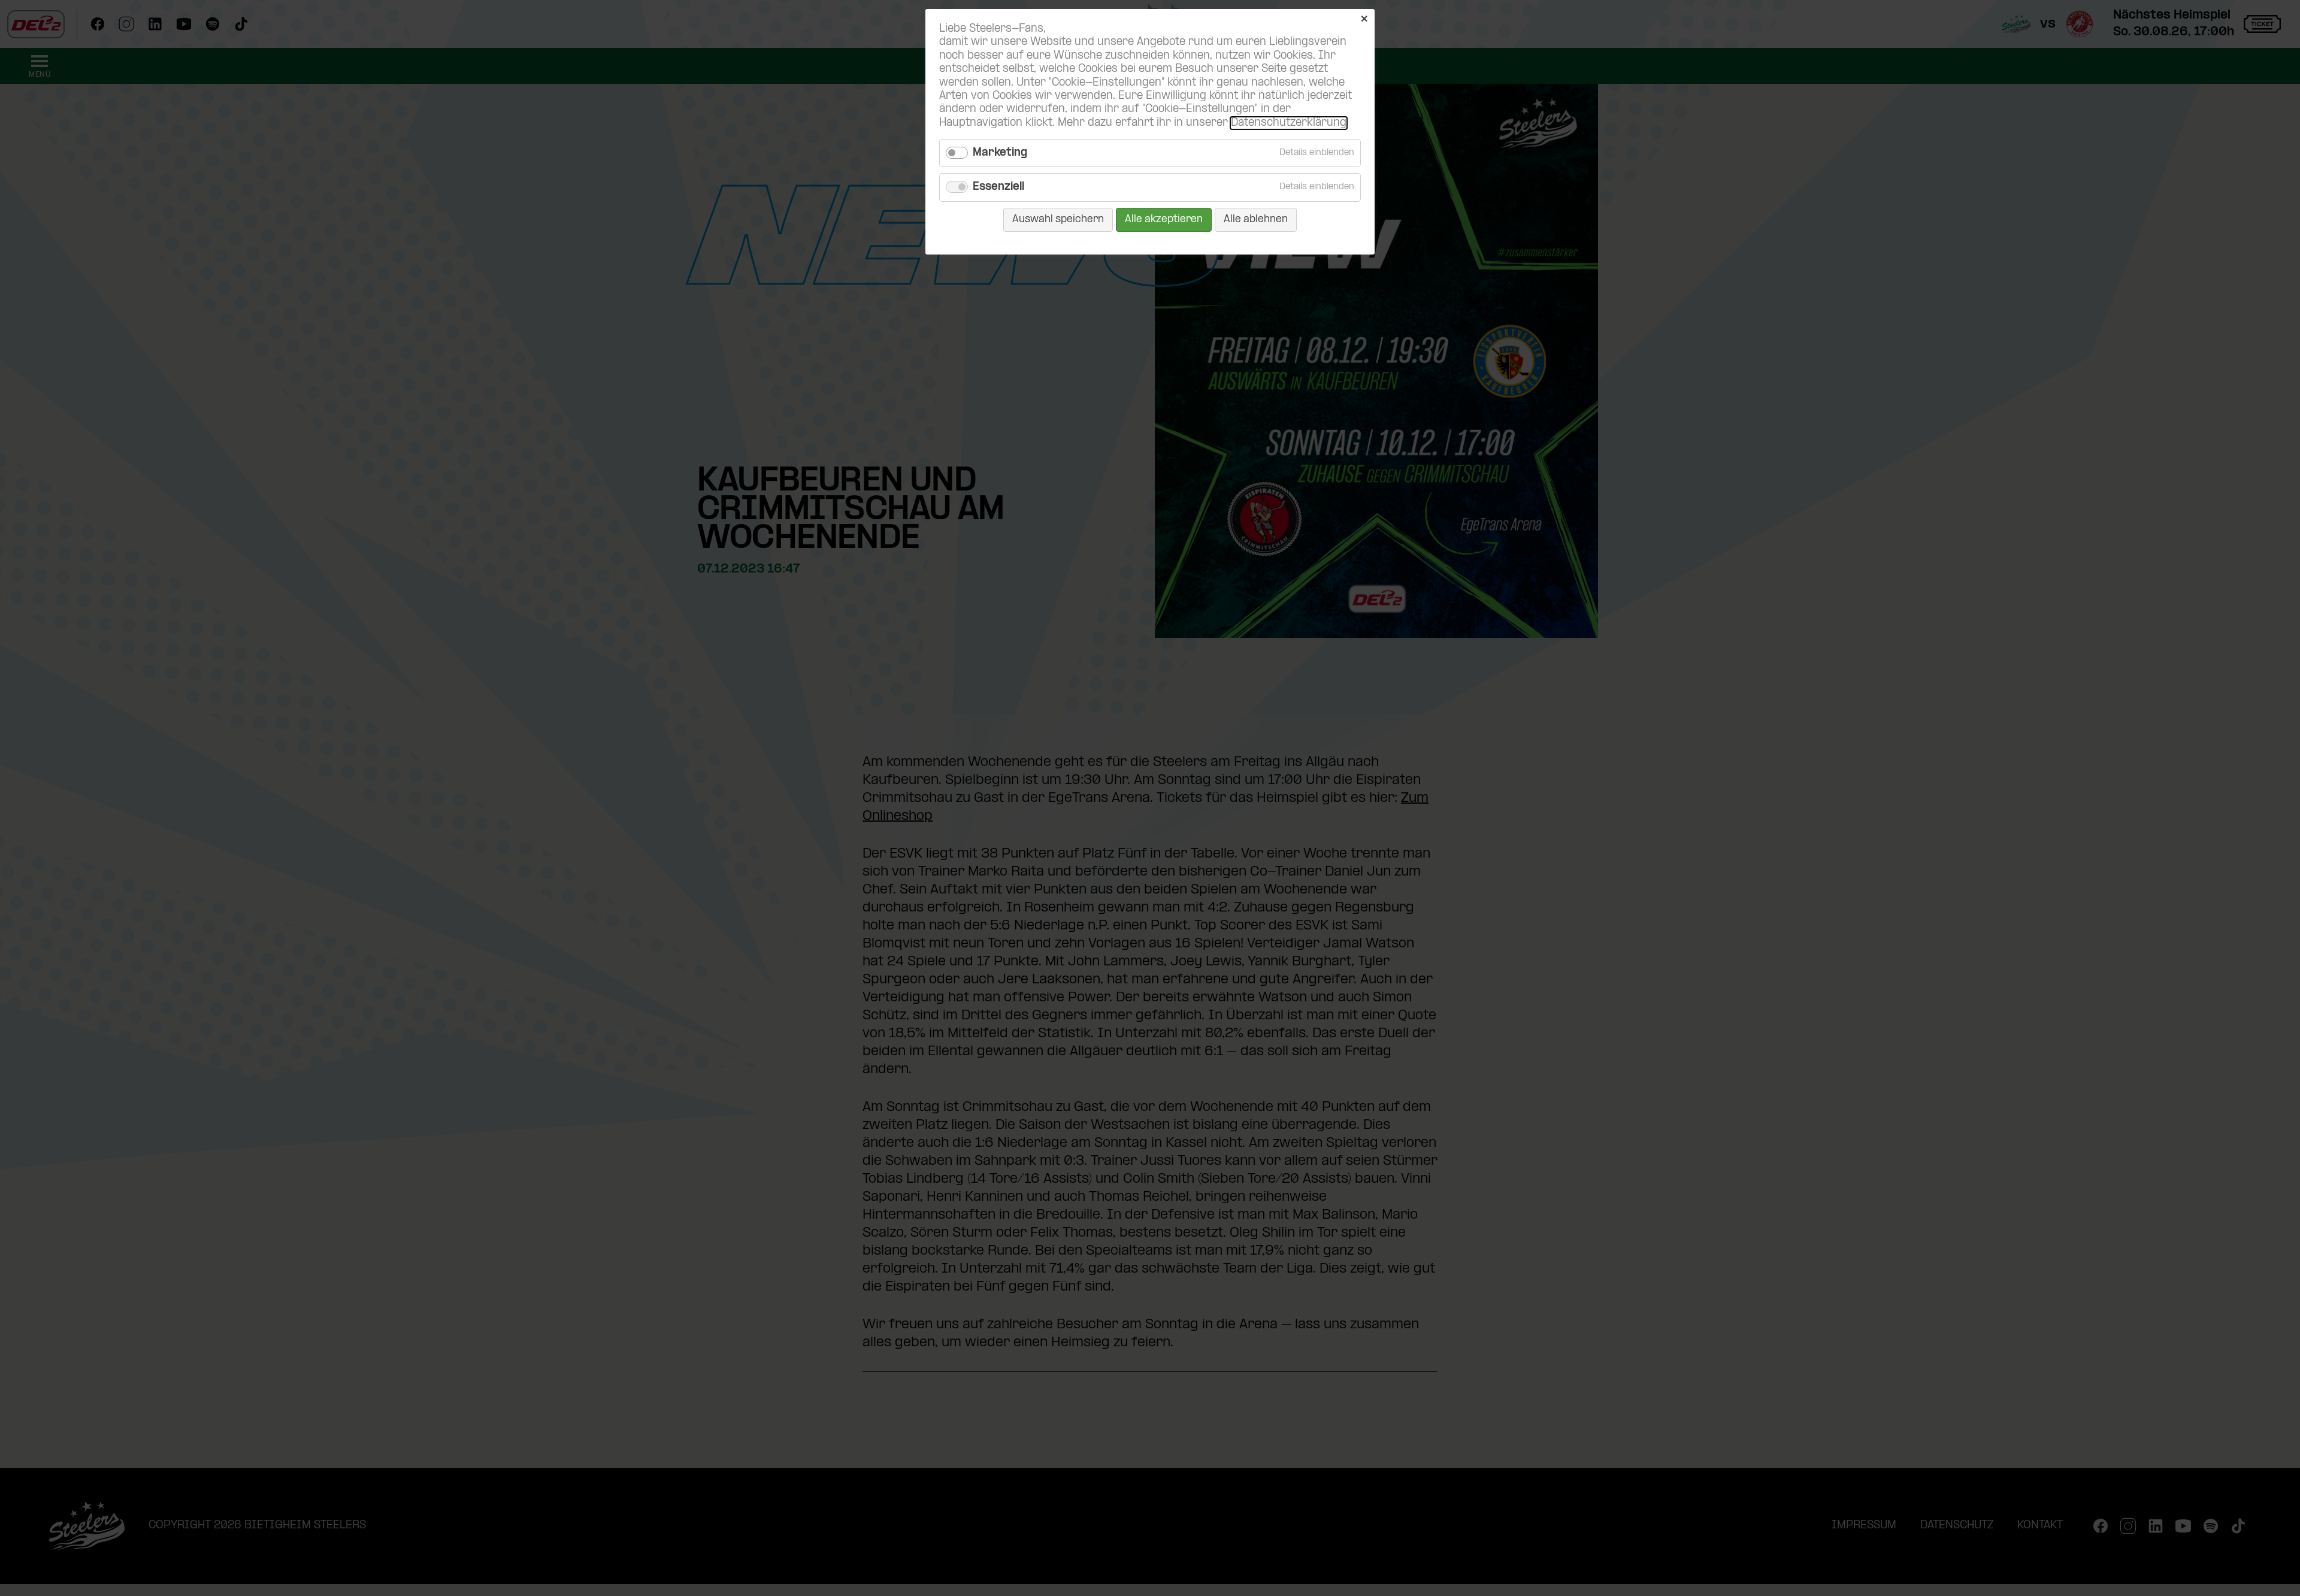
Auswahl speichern (1058, 219)
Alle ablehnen (1256, 219)
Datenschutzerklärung (1289, 123)
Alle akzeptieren (1164, 219)
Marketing (1000, 153)
